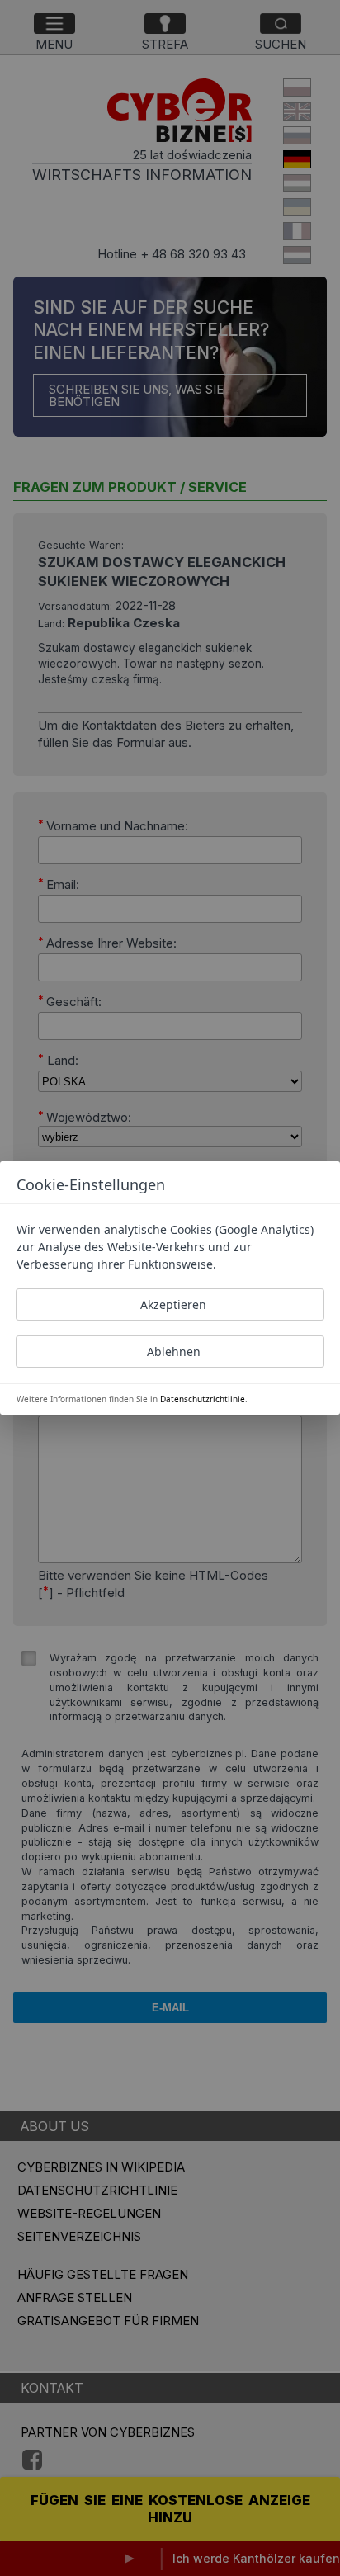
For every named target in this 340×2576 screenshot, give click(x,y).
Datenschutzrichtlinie (203, 1399)
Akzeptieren (173, 1305)
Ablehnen (174, 1352)
